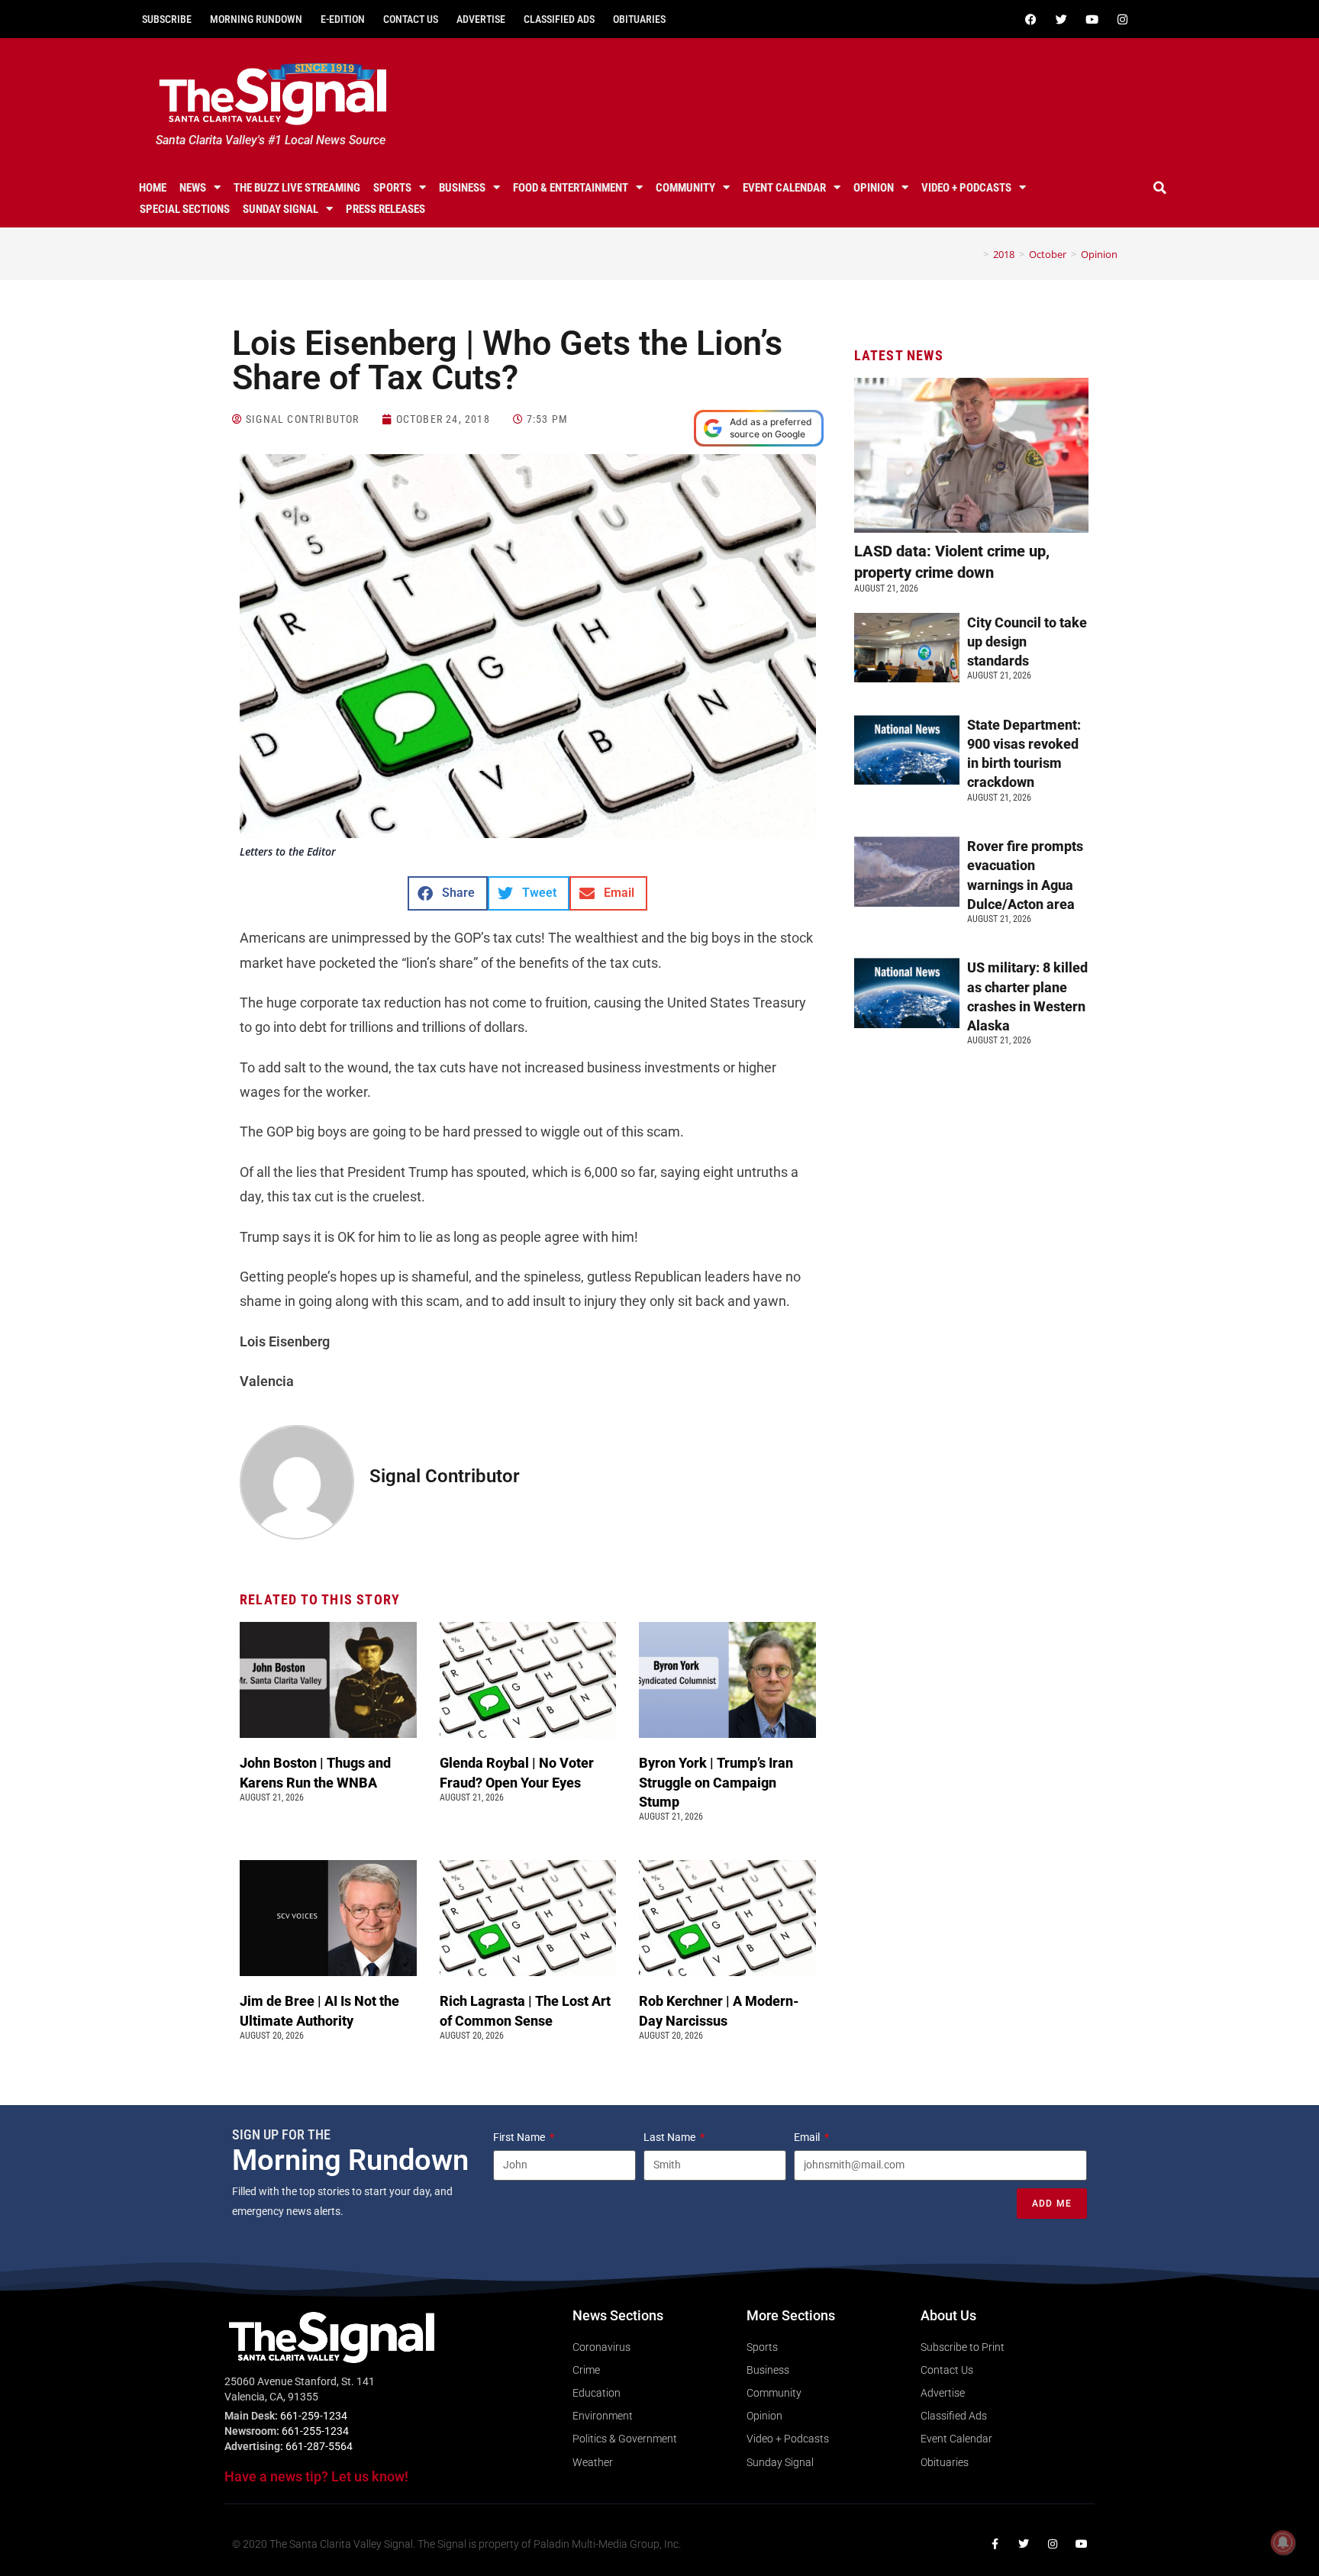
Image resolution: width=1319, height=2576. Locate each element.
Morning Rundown (256, 19)
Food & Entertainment (571, 188)
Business (462, 188)
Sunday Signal (281, 209)
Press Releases (385, 209)
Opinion (874, 188)
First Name (520, 2137)
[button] (1160, 188)
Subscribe (167, 19)
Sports (392, 188)
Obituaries (639, 19)
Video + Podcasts (966, 188)
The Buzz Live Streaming (297, 188)
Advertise (481, 19)
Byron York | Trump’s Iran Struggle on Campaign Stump (716, 1782)
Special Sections (185, 209)
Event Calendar (784, 188)
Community (685, 188)
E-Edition (343, 19)
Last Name (671, 2137)
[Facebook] (1030, 19)
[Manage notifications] (1283, 2542)
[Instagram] (1122, 19)
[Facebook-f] (995, 2544)
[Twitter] (1061, 19)
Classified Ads (559, 19)
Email (808, 2137)
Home (153, 188)
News (193, 188)
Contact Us (411, 19)
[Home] (975, 254)
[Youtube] (1092, 19)
